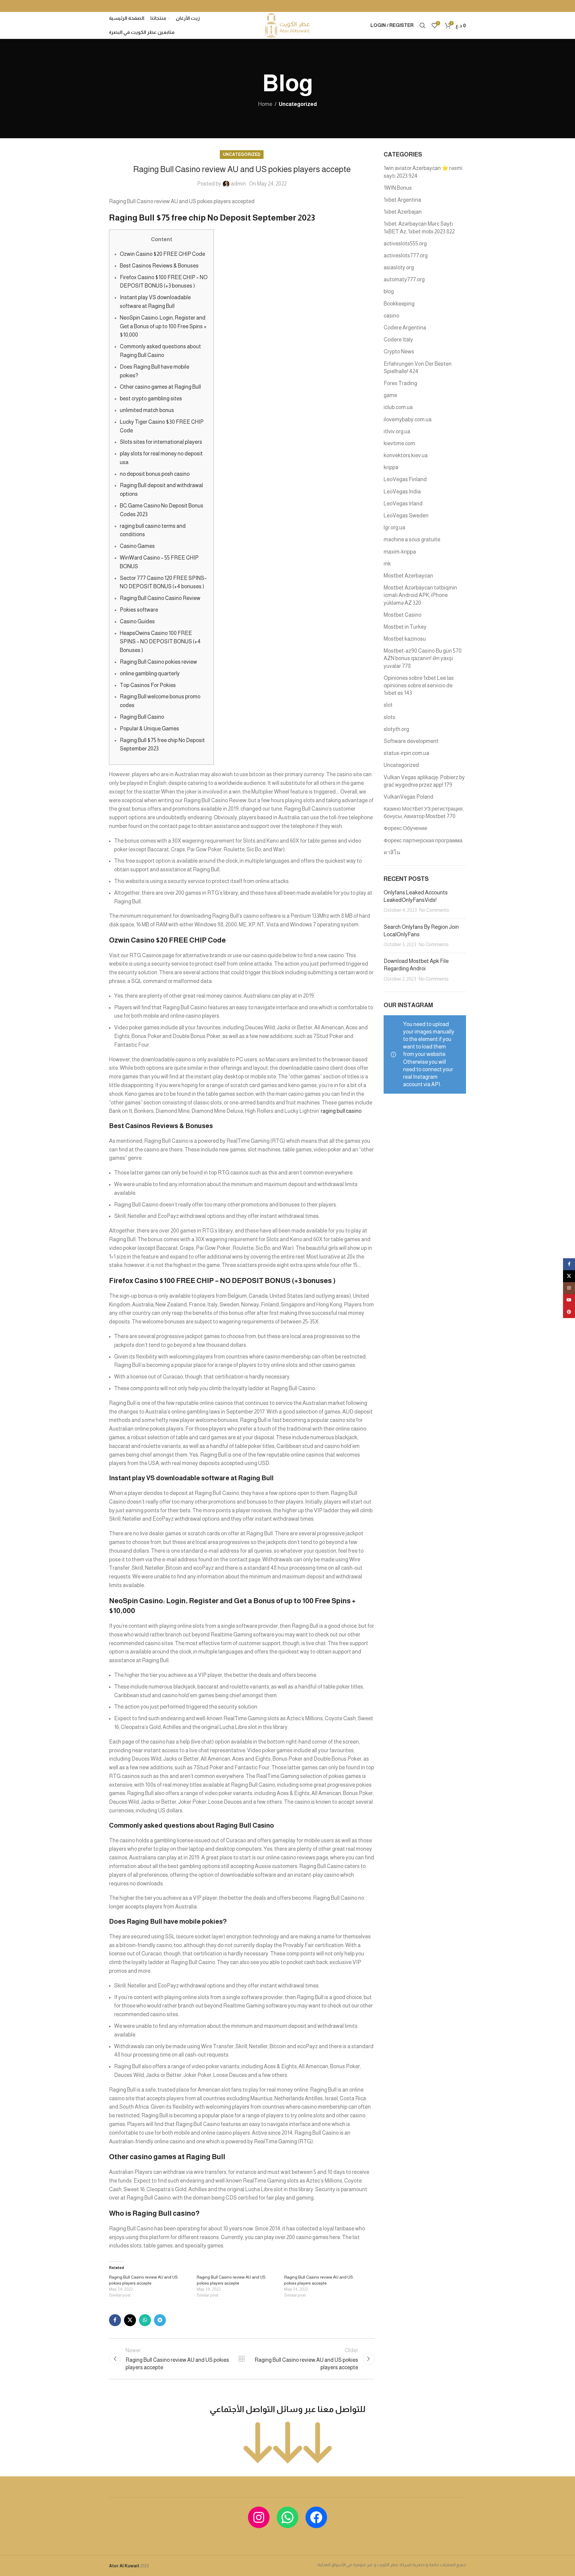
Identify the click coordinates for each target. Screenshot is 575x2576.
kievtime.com (399, 443)
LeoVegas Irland (403, 504)
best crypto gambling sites (151, 399)
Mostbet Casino (402, 615)
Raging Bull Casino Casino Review (160, 598)
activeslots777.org (406, 256)
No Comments (434, 910)
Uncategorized (298, 104)
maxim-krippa (400, 552)
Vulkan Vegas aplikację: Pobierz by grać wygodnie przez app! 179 (424, 781)
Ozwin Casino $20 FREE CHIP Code (162, 254)
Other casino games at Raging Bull (160, 387)
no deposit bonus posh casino (155, 474)
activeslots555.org (405, 244)
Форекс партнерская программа (423, 841)
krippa (391, 467)
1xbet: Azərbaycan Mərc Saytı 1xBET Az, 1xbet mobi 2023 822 (419, 228)
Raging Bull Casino (142, 717)
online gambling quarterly (150, 674)
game (390, 395)
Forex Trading (400, 383)
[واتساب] (287, 2517)
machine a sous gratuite (412, 539)
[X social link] (130, 2320)
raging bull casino (341, 1111)
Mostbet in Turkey (405, 627)
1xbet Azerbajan (403, 212)
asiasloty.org (399, 268)
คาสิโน (392, 852)
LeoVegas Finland (405, 479)
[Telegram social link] (160, 2320)
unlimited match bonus (147, 410)
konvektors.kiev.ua (406, 455)
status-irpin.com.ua (406, 753)
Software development (411, 741)
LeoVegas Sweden (406, 516)
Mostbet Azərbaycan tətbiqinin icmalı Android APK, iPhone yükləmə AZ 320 (420, 595)
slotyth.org (396, 729)
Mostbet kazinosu (405, 639)
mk (387, 564)
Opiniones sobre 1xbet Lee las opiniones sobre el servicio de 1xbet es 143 (419, 686)
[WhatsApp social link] (145, 2320)
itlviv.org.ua (397, 431)
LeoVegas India (402, 492)
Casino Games (137, 546)
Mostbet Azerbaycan (408, 576)
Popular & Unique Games (149, 729)
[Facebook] (316, 2517)
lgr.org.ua (394, 528)
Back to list (242, 2359)
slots (389, 717)
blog (389, 291)
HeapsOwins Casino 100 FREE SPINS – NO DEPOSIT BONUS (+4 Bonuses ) (160, 642)
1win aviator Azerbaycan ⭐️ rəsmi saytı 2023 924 (423, 172)
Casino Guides (137, 621)
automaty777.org (404, 279)
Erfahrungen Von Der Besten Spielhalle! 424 (418, 368)
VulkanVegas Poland (408, 797)
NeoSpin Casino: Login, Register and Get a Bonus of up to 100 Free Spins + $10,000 (163, 326)
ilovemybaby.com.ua (408, 420)
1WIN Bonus (398, 188)
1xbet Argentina (402, 200)
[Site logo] (287, 25)
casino (391, 316)
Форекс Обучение (405, 828)
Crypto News (399, 352)
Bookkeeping (399, 304)
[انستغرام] (259, 2517)
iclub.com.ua (398, 407)
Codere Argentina (405, 328)
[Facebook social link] (115, 2320)
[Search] (423, 25)
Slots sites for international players (161, 442)
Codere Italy (398, 340)
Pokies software (139, 610)
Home (265, 104)
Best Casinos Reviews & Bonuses (159, 266)
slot (388, 705)
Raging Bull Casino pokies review (158, 662)
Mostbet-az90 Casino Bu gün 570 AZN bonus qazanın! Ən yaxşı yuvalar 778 (423, 658)
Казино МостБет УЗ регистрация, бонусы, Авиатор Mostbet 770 (424, 813)
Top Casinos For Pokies (148, 685)
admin (238, 184)
